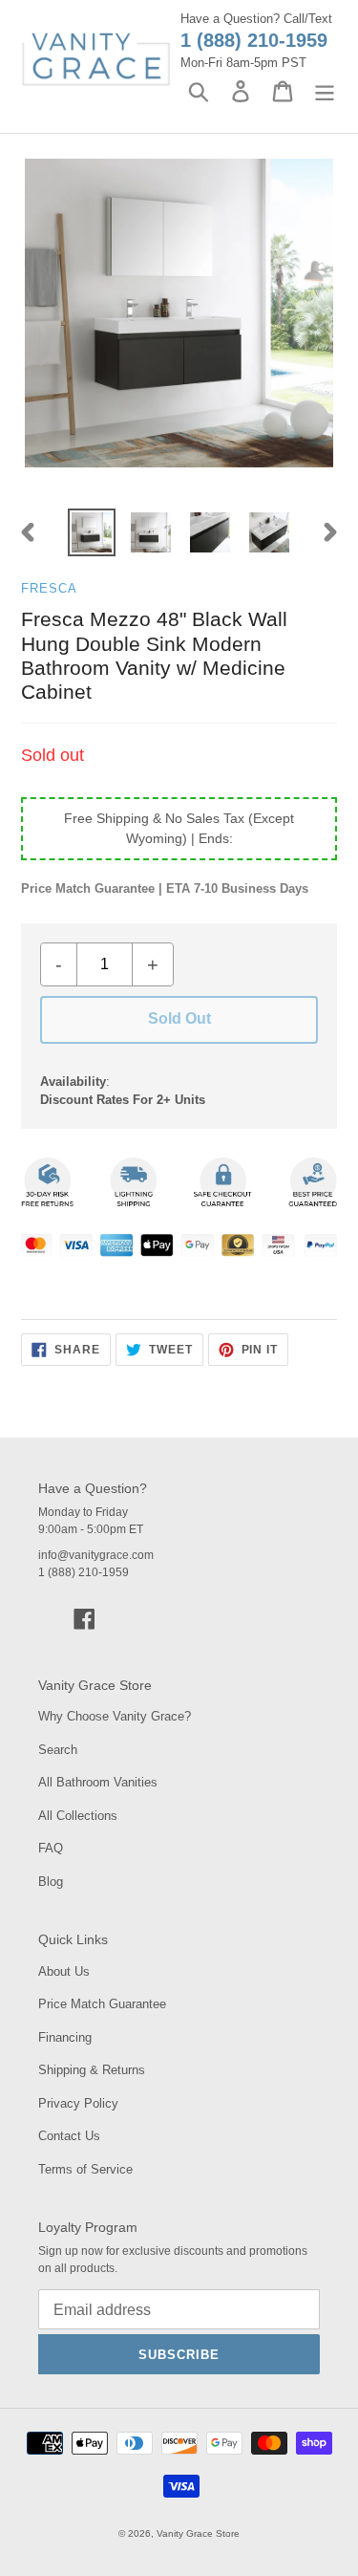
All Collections (78, 1816)
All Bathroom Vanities (98, 1782)
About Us (64, 1971)
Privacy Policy (78, 2103)
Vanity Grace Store (198, 2533)
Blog (51, 1882)
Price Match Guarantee (102, 2004)
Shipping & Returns (92, 2070)
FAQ (51, 1848)
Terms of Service (85, 2169)
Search (58, 1750)
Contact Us (69, 2136)
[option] (92, 532)
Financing (65, 2037)
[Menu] (325, 91)
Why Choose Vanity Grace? (115, 1716)
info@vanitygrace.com (96, 1555)
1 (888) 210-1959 (254, 40)
